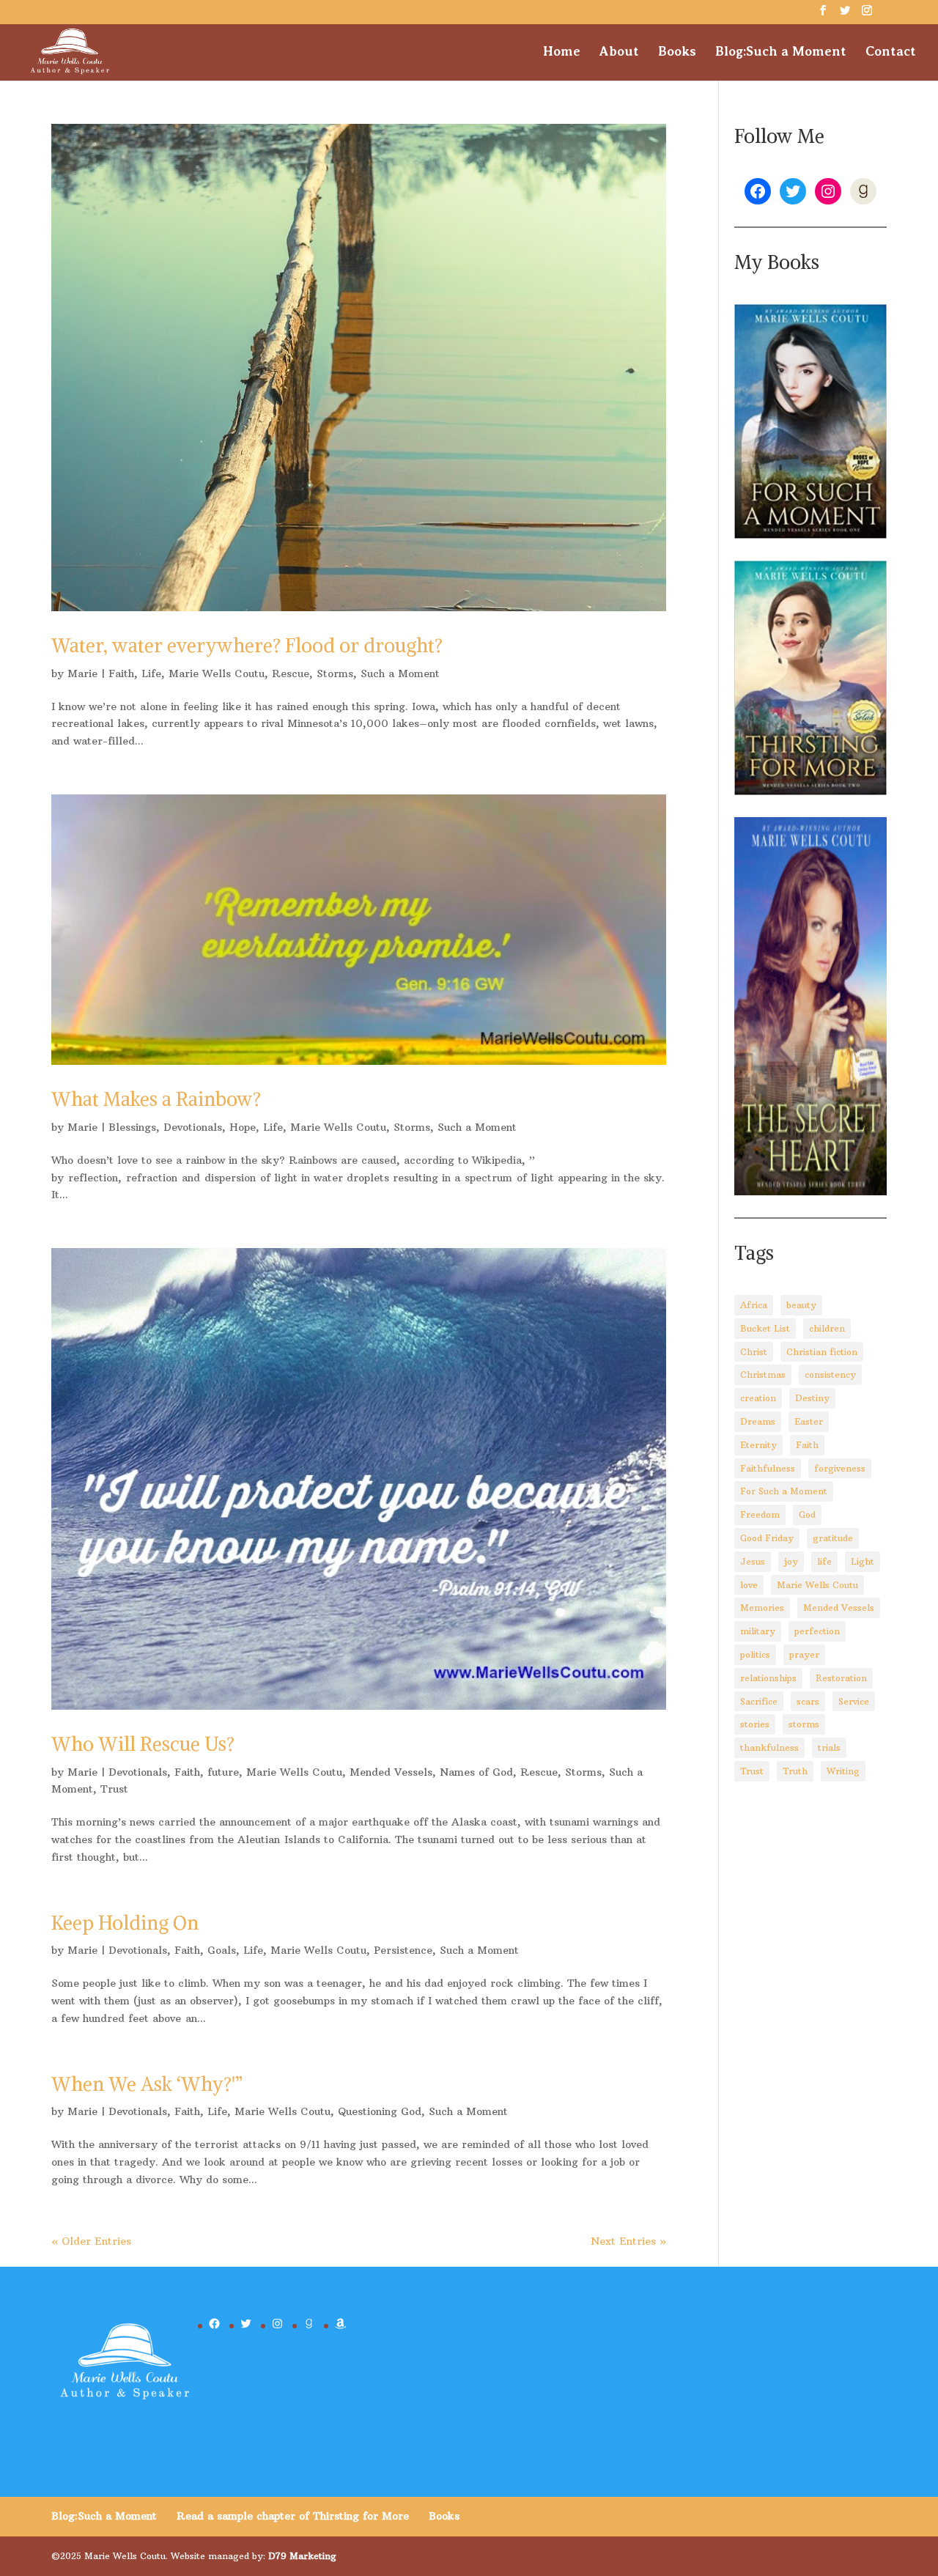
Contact (891, 52)
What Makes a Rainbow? (156, 1099)
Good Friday (767, 1538)
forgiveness (840, 1468)
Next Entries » (628, 2241)
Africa (754, 1305)
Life (151, 673)
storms (804, 1724)
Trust (114, 1789)
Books (677, 52)
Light (863, 1561)
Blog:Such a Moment (781, 52)
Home (562, 52)
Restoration (841, 1678)
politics (755, 1654)
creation (758, 1398)
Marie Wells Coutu (217, 673)
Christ (754, 1352)
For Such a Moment (784, 1491)
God (807, 1514)
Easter (809, 1421)
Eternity (758, 1445)
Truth (795, 1771)
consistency (830, 1374)
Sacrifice (759, 1701)
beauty (801, 1305)
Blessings (132, 1127)
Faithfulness (768, 1468)
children (827, 1328)
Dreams (758, 1421)
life (824, 1561)
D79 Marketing (302, 2556)
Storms (335, 673)
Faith (121, 673)
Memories (762, 1608)
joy (791, 1561)
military (758, 1631)
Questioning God (380, 2111)
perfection (817, 1631)
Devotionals (193, 1127)
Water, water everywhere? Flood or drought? (247, 645)
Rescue (291, 673)
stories (755, 1724)
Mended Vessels (391, 1772)
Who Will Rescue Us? (143, 1744)
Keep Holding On (125, 1923)
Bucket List (765, 1328)
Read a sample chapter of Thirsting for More (293, 2516)
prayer (804, 1654)
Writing (843, 1771)
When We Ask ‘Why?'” (147, 2084)
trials (829, 1748)
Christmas (763, 1374)
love (749, 1585)
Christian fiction (822, 1352)
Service (854, 1701)
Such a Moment (400, 673)
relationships (768, 1678)
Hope (243, 1127)
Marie (82, 673)
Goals (222, 1950)
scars (808, 1701)
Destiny (812, 1398)
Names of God (476, 1772)
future (223, 1772)
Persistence (403, 1950)
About (619, 52)
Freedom (760, 1514)
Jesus (753, 1561)
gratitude (833, 1538)
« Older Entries (91, 2241)
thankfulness (769, 1748)
